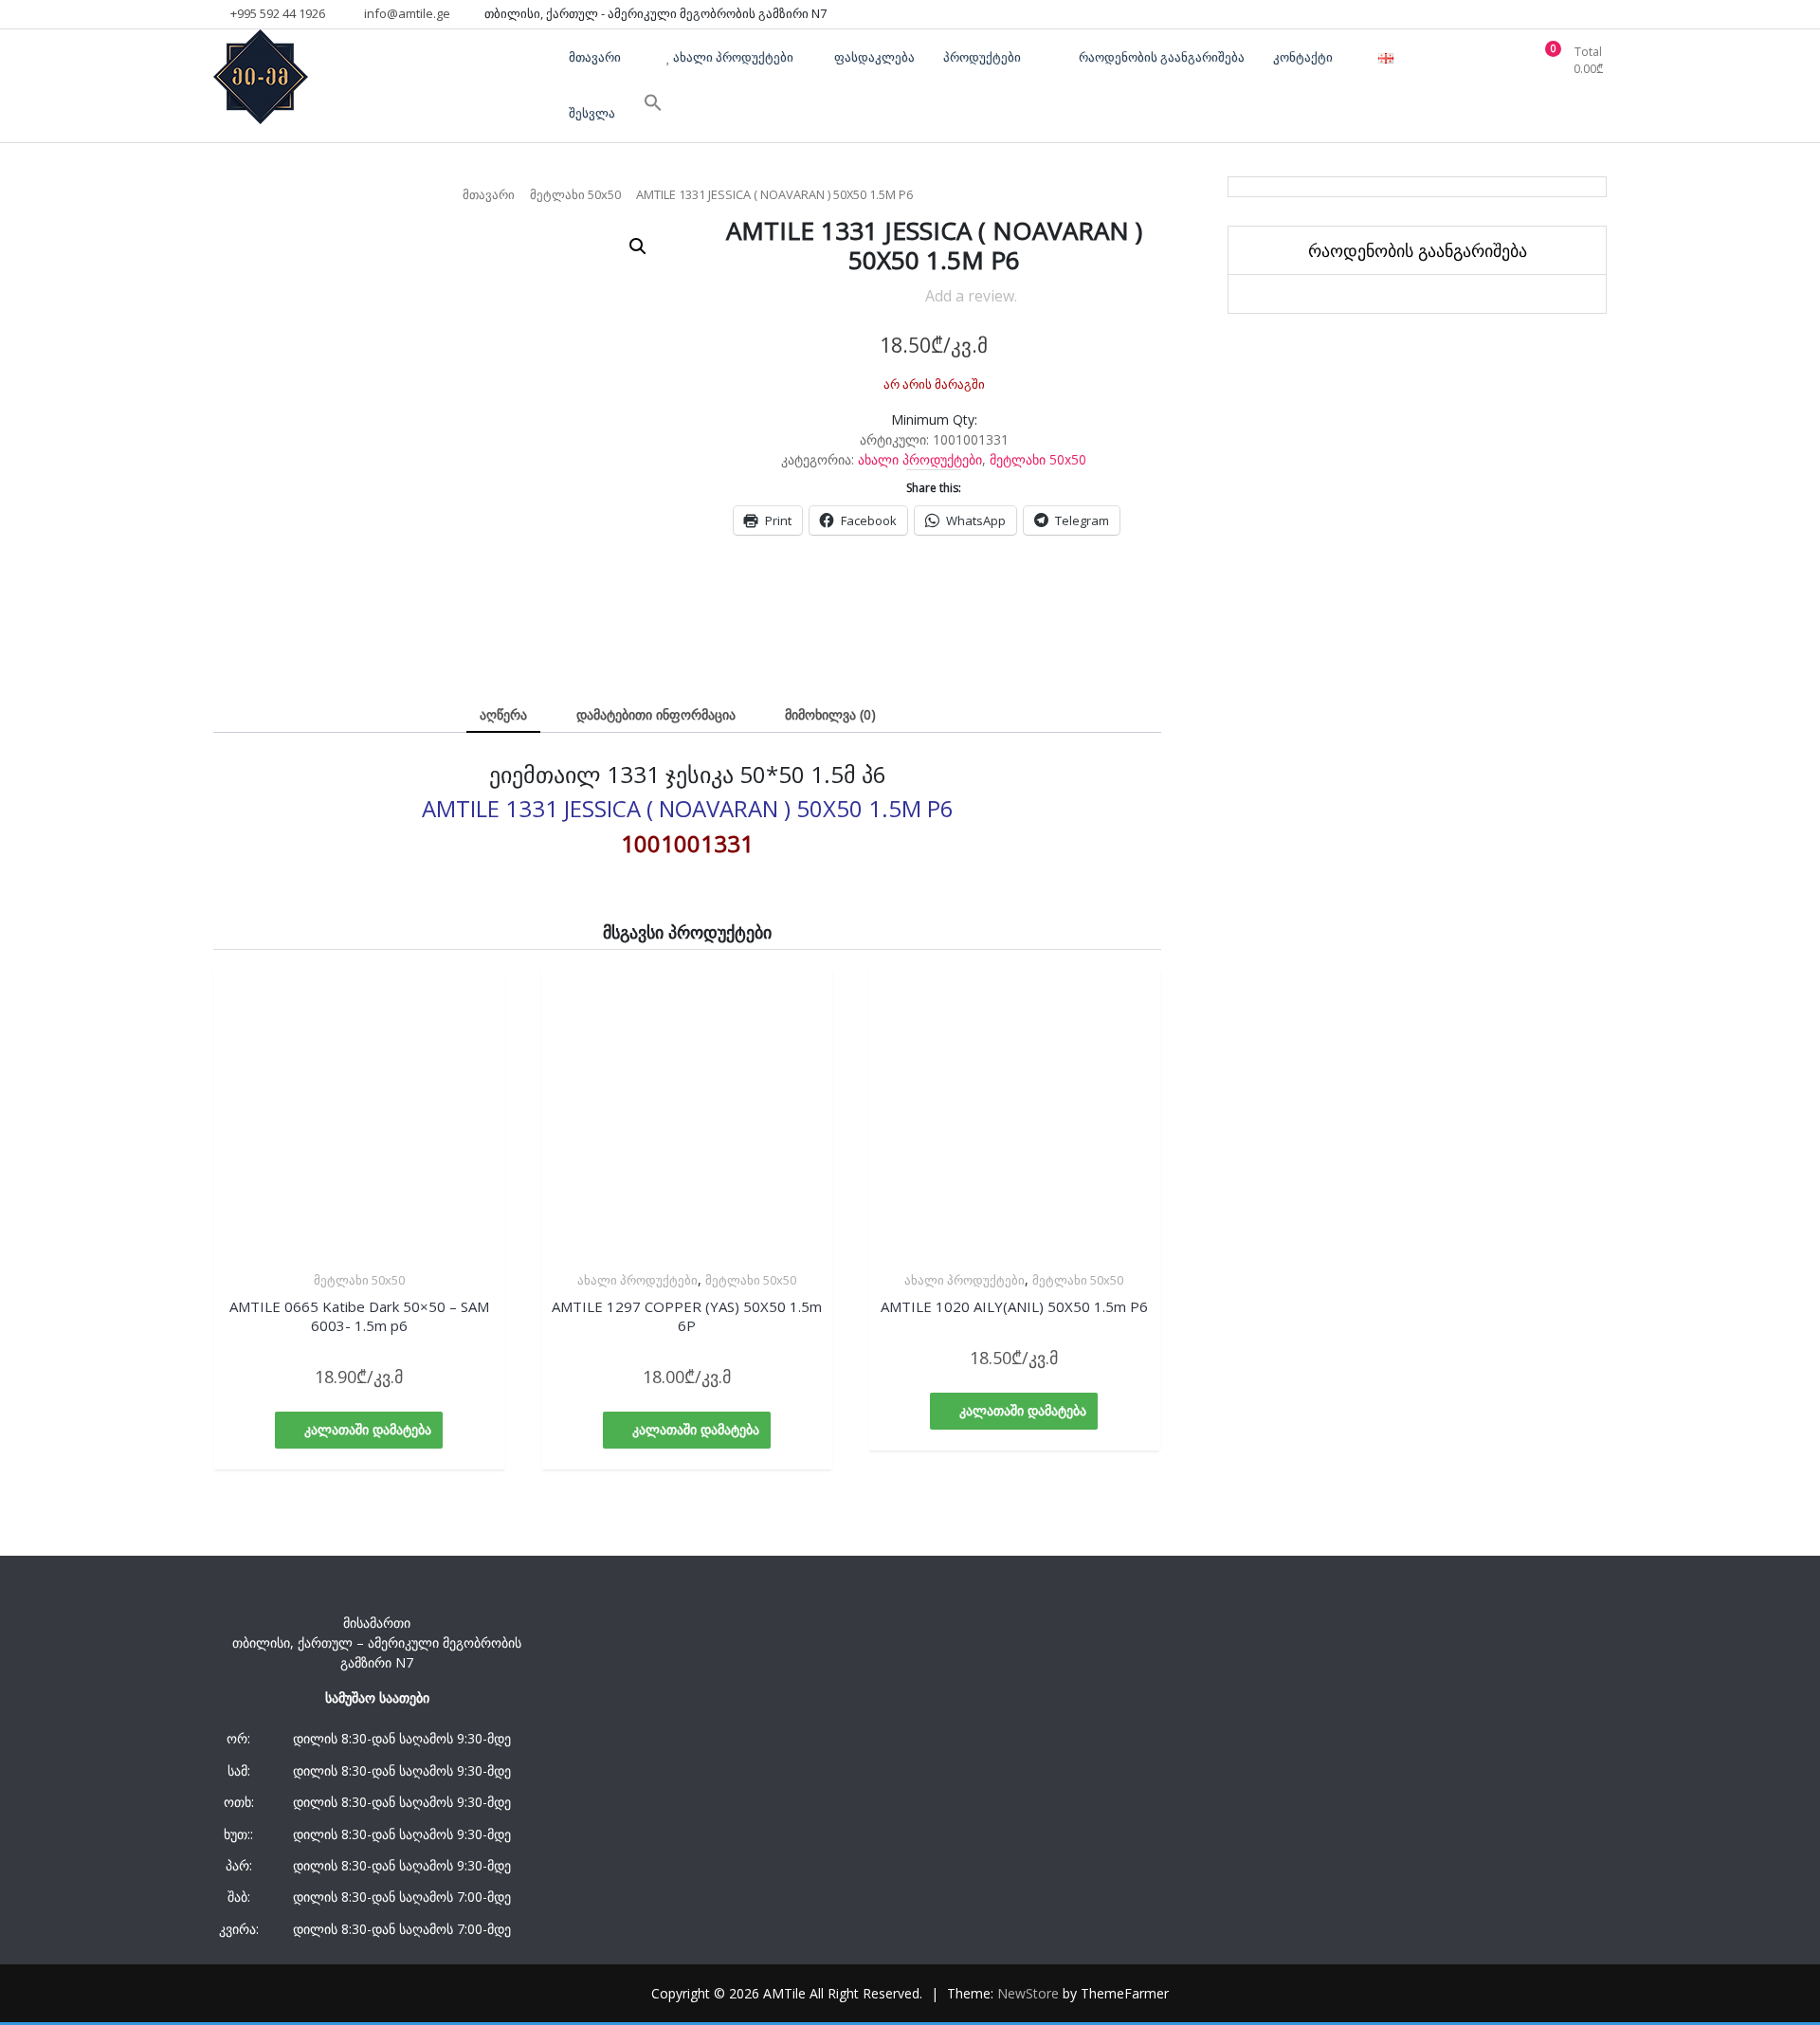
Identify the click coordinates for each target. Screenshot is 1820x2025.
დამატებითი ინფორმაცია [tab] (656, 714)
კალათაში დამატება (368, 1429)
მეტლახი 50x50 (575, 194)
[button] (638, 246)
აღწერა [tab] (503, 714)
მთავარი (489, 194)
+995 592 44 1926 (276, 13)
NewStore (1028, 1993)
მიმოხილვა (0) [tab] (830, 714)
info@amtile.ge (406, 13)
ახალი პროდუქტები (920, 459)
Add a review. (971, 296)
